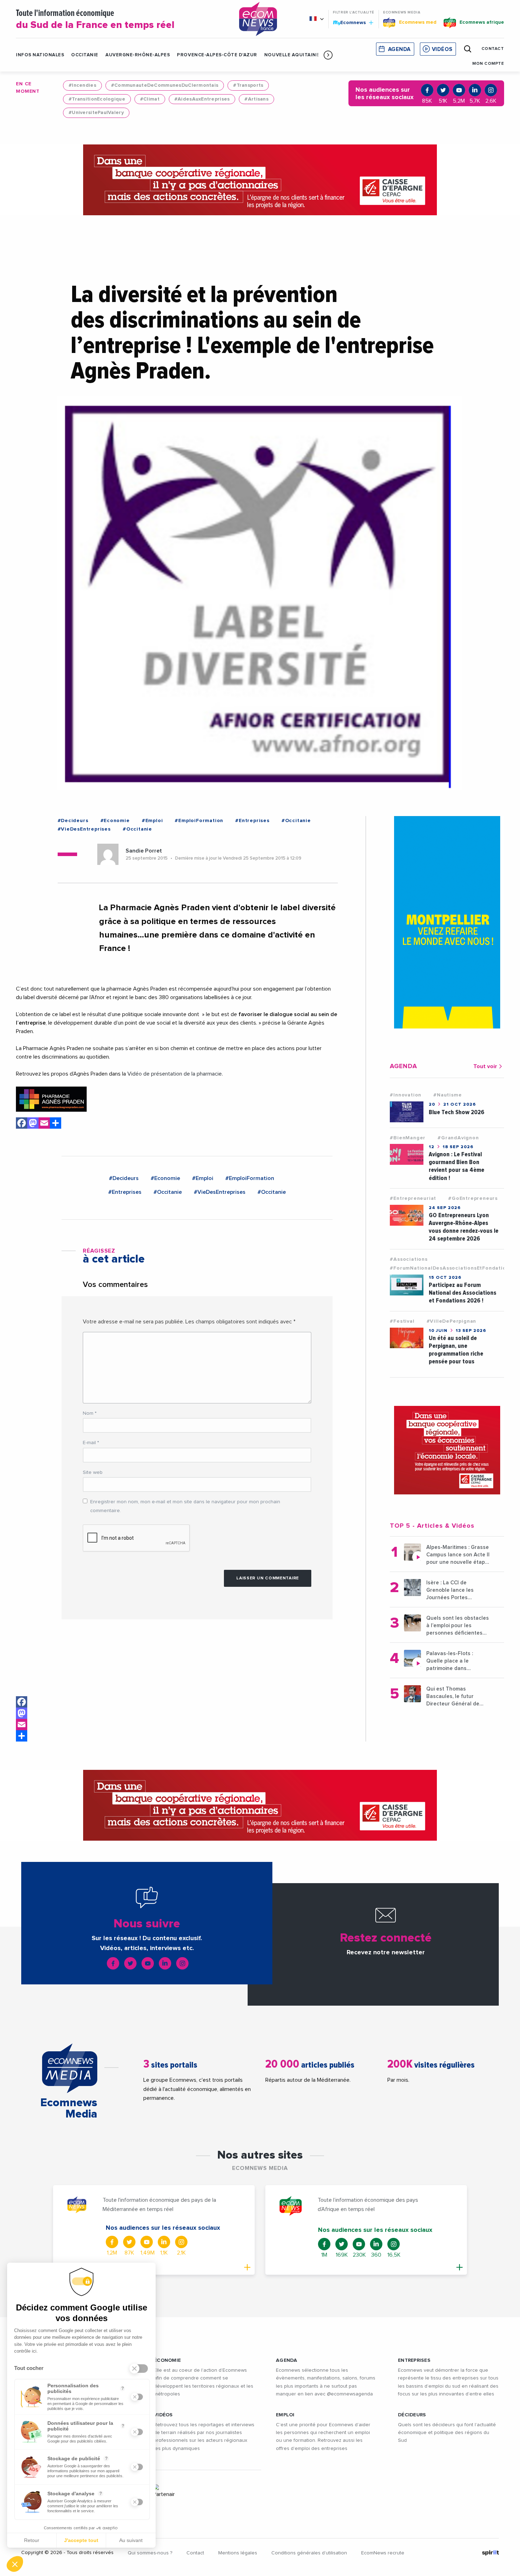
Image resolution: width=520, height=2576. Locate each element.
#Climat (150, 99)
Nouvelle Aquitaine (292, 55)
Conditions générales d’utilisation (309, 2553)
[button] (328, 55)
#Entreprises (252, 821)
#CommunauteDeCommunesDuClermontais (165, 85)
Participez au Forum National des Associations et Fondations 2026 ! (463, 1293)
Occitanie (85, 55)
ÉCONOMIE (167, 2360)
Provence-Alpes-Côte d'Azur (217, 55)
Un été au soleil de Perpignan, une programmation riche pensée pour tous (456, 1350)
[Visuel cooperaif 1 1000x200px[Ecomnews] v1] (260, 180)
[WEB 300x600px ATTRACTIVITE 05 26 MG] (447, 922)
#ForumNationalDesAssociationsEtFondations (451, 1268)
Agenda (399, 49)
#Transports (248, 85)
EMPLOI (285, 2415)
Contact (195, 2553)
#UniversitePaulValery (96, 113)
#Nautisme (447, 1095)
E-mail (91, 1443)
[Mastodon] (22, 1713)
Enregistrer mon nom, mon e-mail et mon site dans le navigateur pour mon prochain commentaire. (185, 1506)
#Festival (402, 1321)
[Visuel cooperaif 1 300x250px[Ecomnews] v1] (447, 1450)
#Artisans (256, 99)
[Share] (22, 1736)
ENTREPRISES (414, 2360)
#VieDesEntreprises (84, 829)
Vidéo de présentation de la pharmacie (175, 1074)
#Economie (115, 821)
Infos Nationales (40, 55)
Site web (93, 1472)
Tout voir (485, 1066)
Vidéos (442, 49)
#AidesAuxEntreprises (202, 99)
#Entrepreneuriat (413, 1198)
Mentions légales (238, 2553)
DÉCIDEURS (412, 2415)
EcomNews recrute (383, 2553)
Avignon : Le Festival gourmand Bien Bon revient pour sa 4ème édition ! (457, 1166)
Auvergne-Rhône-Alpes (138, 55)
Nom (90, 1413)
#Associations (409, 1259)
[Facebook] (22, 1702)
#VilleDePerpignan (452, 1321)
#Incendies (82, 85)
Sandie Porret (144, 851)
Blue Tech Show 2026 (457, 1112)
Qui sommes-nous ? (150, 2553)
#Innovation (406, 1095)
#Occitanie (296, 821)
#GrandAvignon (458, 1138)
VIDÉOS (163, 2415)
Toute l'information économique (95, 20)
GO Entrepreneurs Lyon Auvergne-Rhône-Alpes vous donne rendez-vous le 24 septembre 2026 (464, 1227)
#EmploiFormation (199, 821)
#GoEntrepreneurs (473, 1198)
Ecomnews (350, 22)
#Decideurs (73, 821)
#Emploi (152, 821)
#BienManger (408, 1138)
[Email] (22, 1725)
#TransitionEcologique (97, 99)
